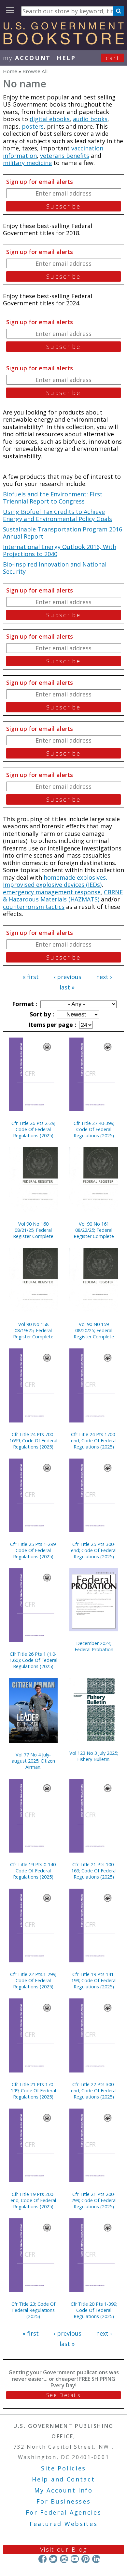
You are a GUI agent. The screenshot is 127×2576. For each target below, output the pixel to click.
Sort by (41, 1014)
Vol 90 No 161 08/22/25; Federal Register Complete (94, 1230)
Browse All (35, 71)
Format (24, 1004)
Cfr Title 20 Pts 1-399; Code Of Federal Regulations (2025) (94, 2310)
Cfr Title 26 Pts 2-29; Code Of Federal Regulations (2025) (33, 1129)
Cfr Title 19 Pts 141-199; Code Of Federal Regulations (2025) (94, 1980)
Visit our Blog (64, 2549)
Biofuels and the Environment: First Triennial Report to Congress (53, 498)
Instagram (64, 2559)
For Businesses (64, 2501)
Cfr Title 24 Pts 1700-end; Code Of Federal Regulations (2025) (94, 1441)
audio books (90, 119)
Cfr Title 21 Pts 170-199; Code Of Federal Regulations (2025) (33, 2091)
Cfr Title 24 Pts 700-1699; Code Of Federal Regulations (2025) (33, 1441)
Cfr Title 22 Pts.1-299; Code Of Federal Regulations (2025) (33, 1980)
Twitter (53, 2559)
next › (104, 977)
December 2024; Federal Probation (94, 1646)
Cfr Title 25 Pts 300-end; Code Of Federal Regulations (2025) (94, 1550)
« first (31, 977)
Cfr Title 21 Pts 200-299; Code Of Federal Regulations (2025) (94, 2200)
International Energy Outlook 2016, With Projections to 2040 (60, 550)
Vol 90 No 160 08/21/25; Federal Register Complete (33, 1230)
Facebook (42, 2559)
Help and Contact (63, 2479)
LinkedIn (96, 2559)
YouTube (75, 2559)
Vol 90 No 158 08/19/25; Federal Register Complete (33, 1330)
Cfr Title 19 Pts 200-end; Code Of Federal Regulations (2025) (33, 2200)
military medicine (27, 163)
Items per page (51, 1025)
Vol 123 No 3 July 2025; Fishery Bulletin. (94, 1756)
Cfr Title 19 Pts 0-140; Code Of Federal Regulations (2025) (33, 1871)
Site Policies (63, 2468)
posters (33, 126)
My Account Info (63, 2490)
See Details (63, 2395)
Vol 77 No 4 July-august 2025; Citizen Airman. (33, 1761)
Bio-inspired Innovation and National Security (55, 568)
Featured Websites (64, 2524)
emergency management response (52, 892)
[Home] (63, 42)
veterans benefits (65, 156)
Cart (113, 58)
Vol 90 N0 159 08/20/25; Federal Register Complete (94, 1330)
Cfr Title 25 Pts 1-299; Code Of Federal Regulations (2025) (33, 1550)
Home (10, 71)
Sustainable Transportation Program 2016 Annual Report (63, 533)
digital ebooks (50, 119)
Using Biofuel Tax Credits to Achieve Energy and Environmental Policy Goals (57, 515)
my (27, 58)
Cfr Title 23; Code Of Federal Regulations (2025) (33, 2310)
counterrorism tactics (34, 907)
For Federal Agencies (64, 2512)
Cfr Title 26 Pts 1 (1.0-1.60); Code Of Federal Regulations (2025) (33, 1660)
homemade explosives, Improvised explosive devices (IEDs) (55, 881)
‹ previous (68, 977)
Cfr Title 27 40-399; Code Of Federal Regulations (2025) (94, 1129)
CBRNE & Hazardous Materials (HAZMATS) (63, 896)
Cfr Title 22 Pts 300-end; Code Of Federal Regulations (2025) (94, 2091)
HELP (66, 58)
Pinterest (85, 2559)
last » (67, 987)
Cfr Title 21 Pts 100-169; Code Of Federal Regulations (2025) (94, 1871)
